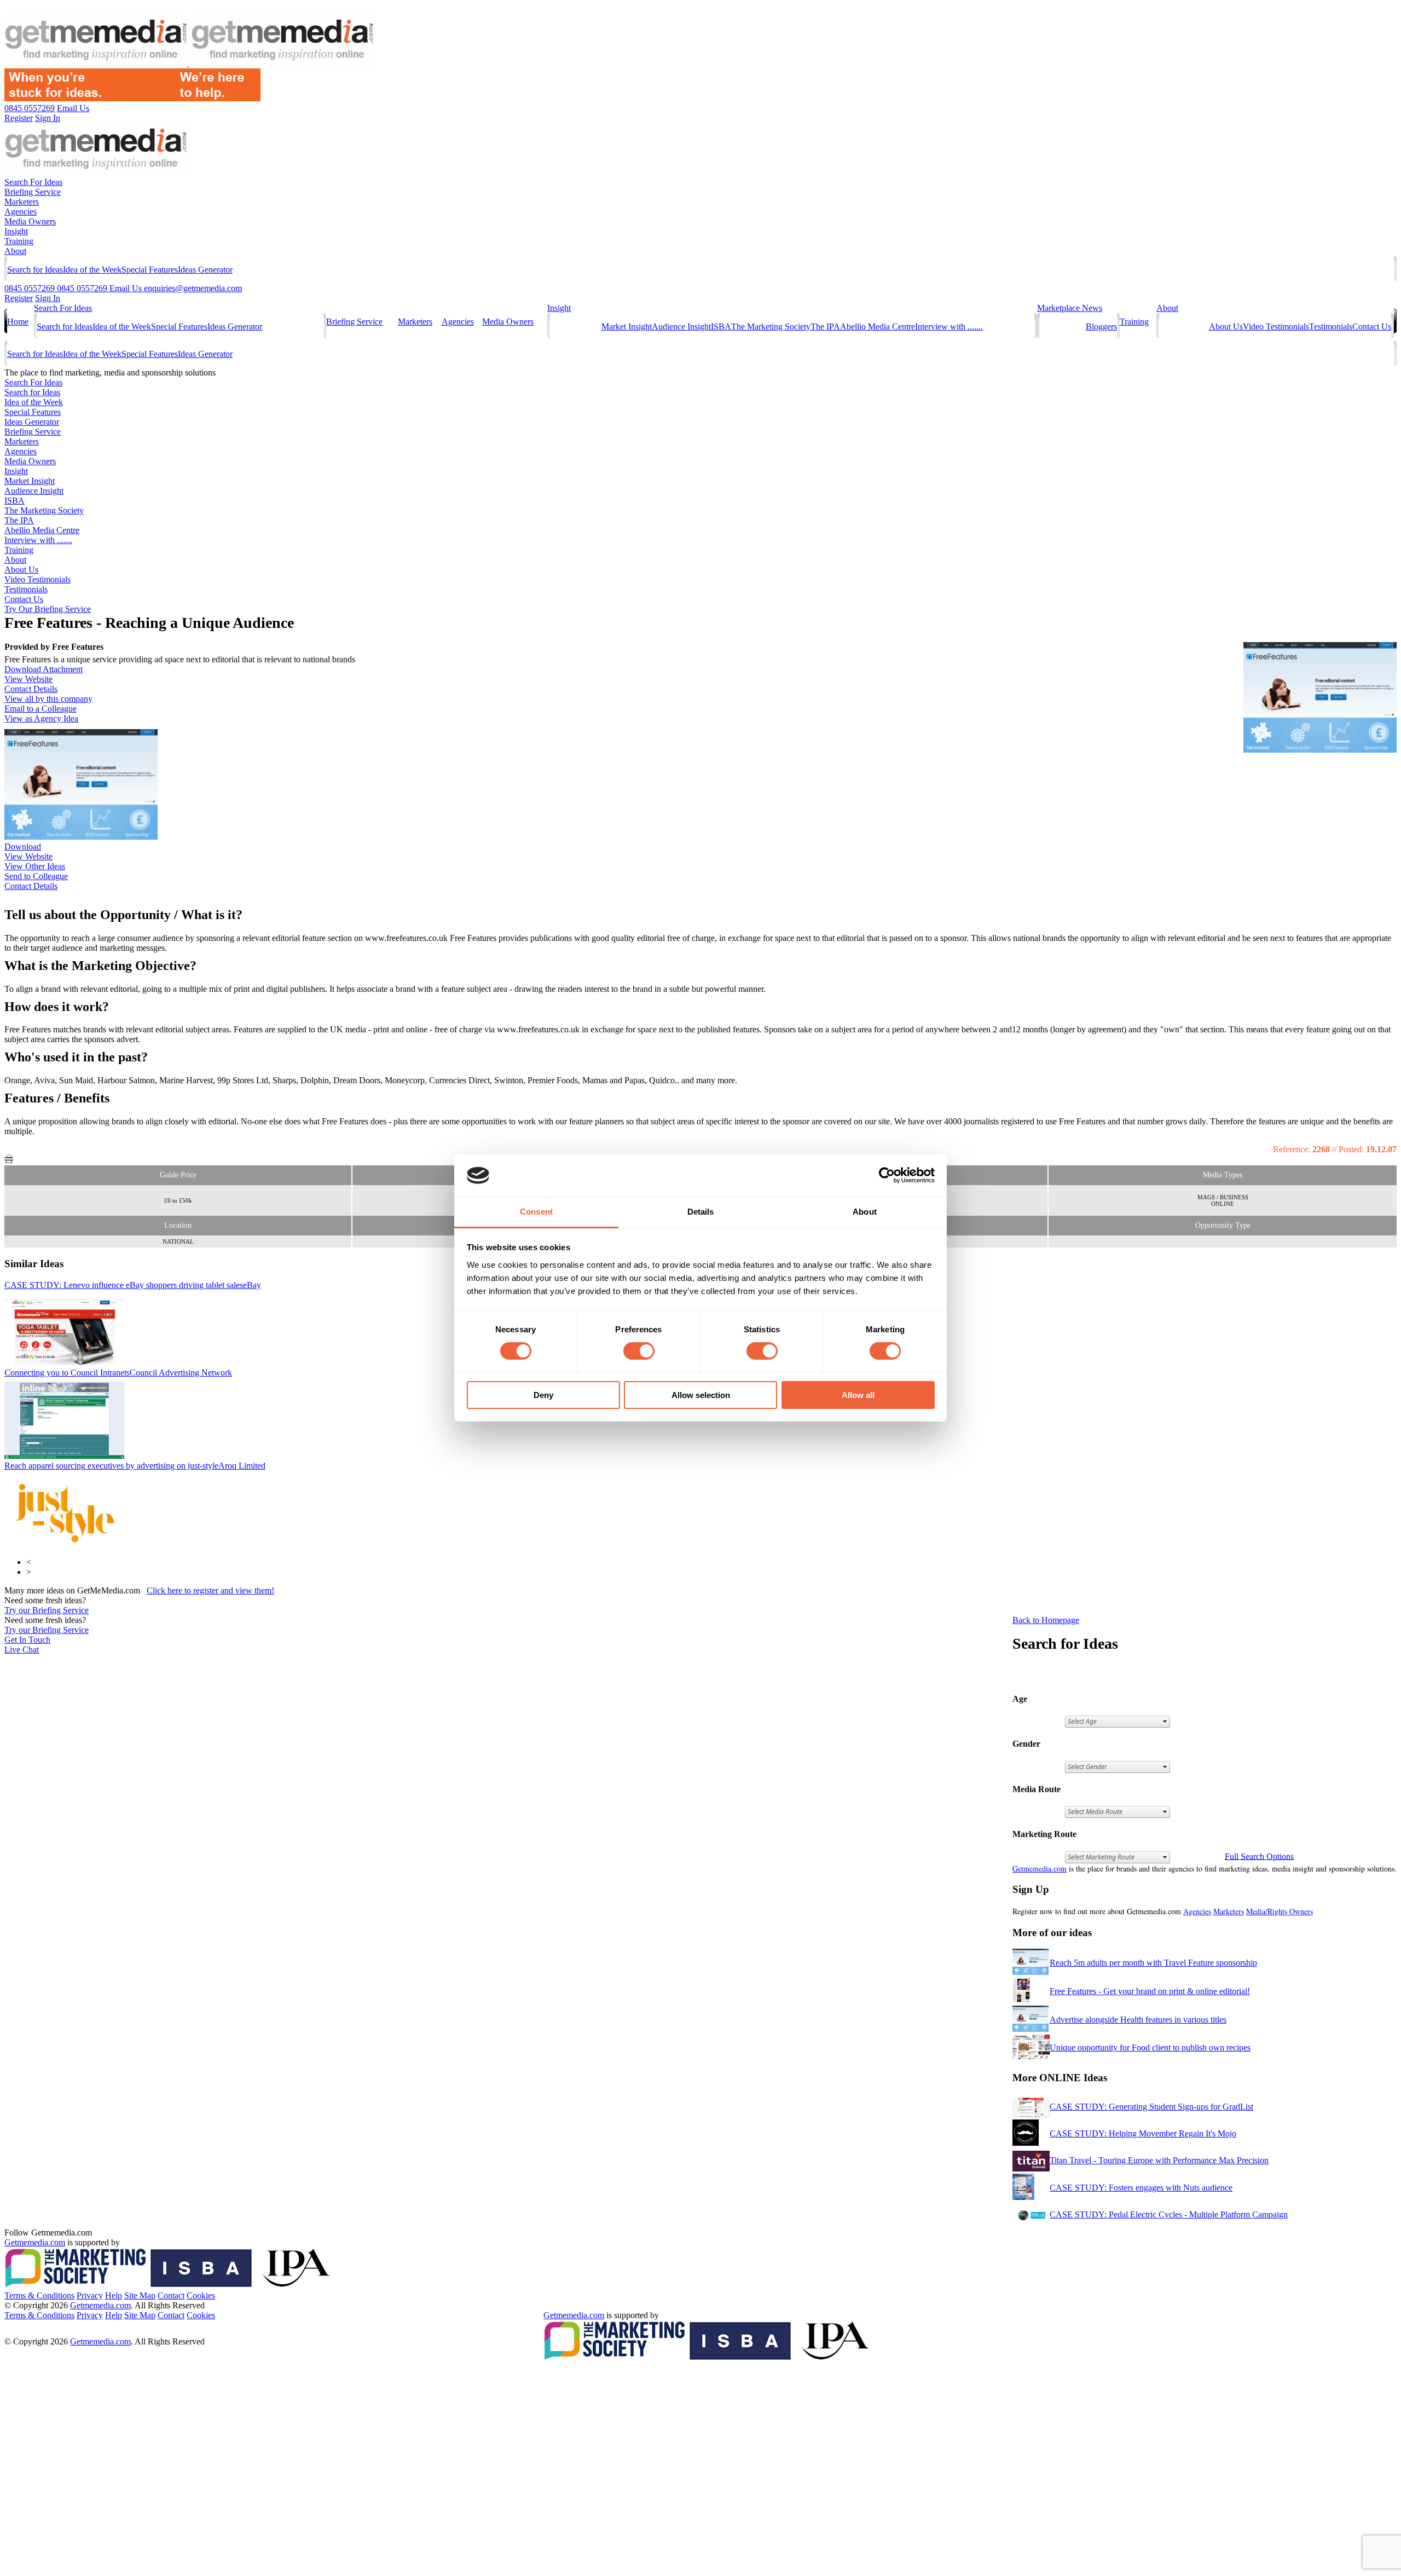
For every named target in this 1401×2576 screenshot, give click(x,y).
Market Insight (627, 327)
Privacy (90, 2295)
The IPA (825, 327)
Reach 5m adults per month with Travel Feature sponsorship (1153, 1963)
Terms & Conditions (39, 2295)
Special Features (150, 270)
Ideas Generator (205, 270)
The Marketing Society (771, 327)
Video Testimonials (1276, 327)
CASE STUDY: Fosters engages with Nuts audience (1141, 2188)
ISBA (721, 327)
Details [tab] (701, 1212)
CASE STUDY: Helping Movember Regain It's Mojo (1143, 2133)
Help (114, 2295)
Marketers (22, 202)
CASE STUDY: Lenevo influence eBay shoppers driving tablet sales (133, 1285)
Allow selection (701, 1395)
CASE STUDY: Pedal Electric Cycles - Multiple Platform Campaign (1169, 2214)
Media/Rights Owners (1280, 1911)
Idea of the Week (92, 270)
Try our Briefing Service (47, 1610)
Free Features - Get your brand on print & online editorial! (1150, 1991)
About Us (1226, 327)
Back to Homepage (1046, 1620)
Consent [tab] (536, 1212)
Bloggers (1101, 327)
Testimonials (1331, 327)
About (15, 251)
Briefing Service (33, 192)
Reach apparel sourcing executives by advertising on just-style (135, 1466)
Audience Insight (681, 327)
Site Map (140, 2295)
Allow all (858, 1395)
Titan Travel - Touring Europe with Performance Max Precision (1159, 2160)
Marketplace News (1070, 308)
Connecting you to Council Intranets (118, 1373)
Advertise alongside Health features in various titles (1138, 2020)
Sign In (48, 298)
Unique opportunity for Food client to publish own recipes (1150, 2047)
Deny (543, 1395)
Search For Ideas (33, 182)
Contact (171, 2295)
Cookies (201, 2295)
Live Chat (22, 1650)
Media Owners (30, 221)
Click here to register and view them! (210, 1590)
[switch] (639, 1351)
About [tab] (865, 1212)
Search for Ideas (35, 270)
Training (19, 241)
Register (19, 298)
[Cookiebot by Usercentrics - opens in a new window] (887, 1175)
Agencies (21, 212)
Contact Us (1372, 327)
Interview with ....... (949, 327)
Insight (16, 231)
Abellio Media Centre (878, 327)
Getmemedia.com (1040, 1869)
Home (18, 322)
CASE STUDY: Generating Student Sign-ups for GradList (1151, 2107)
